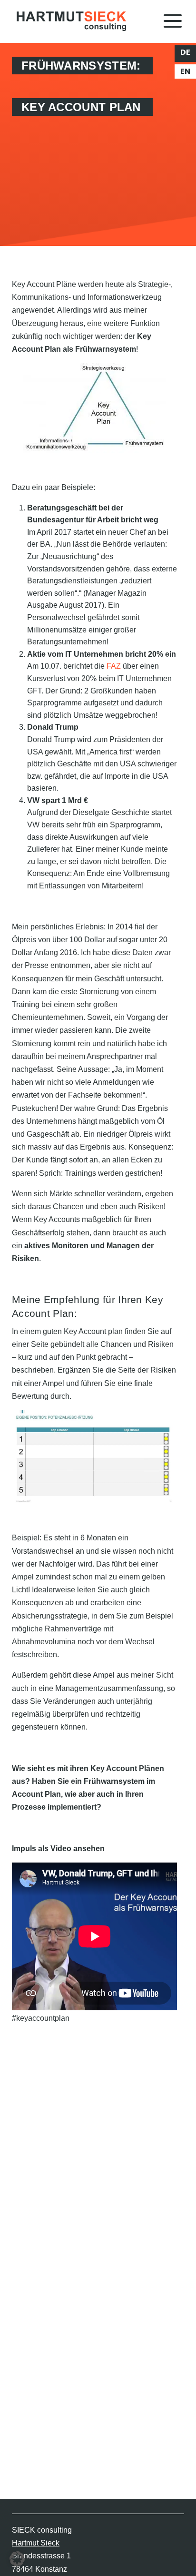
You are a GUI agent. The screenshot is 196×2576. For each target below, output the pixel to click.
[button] (17, 2559)
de (185, 52)
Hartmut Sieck (36, 2543)
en (185, 71)
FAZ (114, 666)
